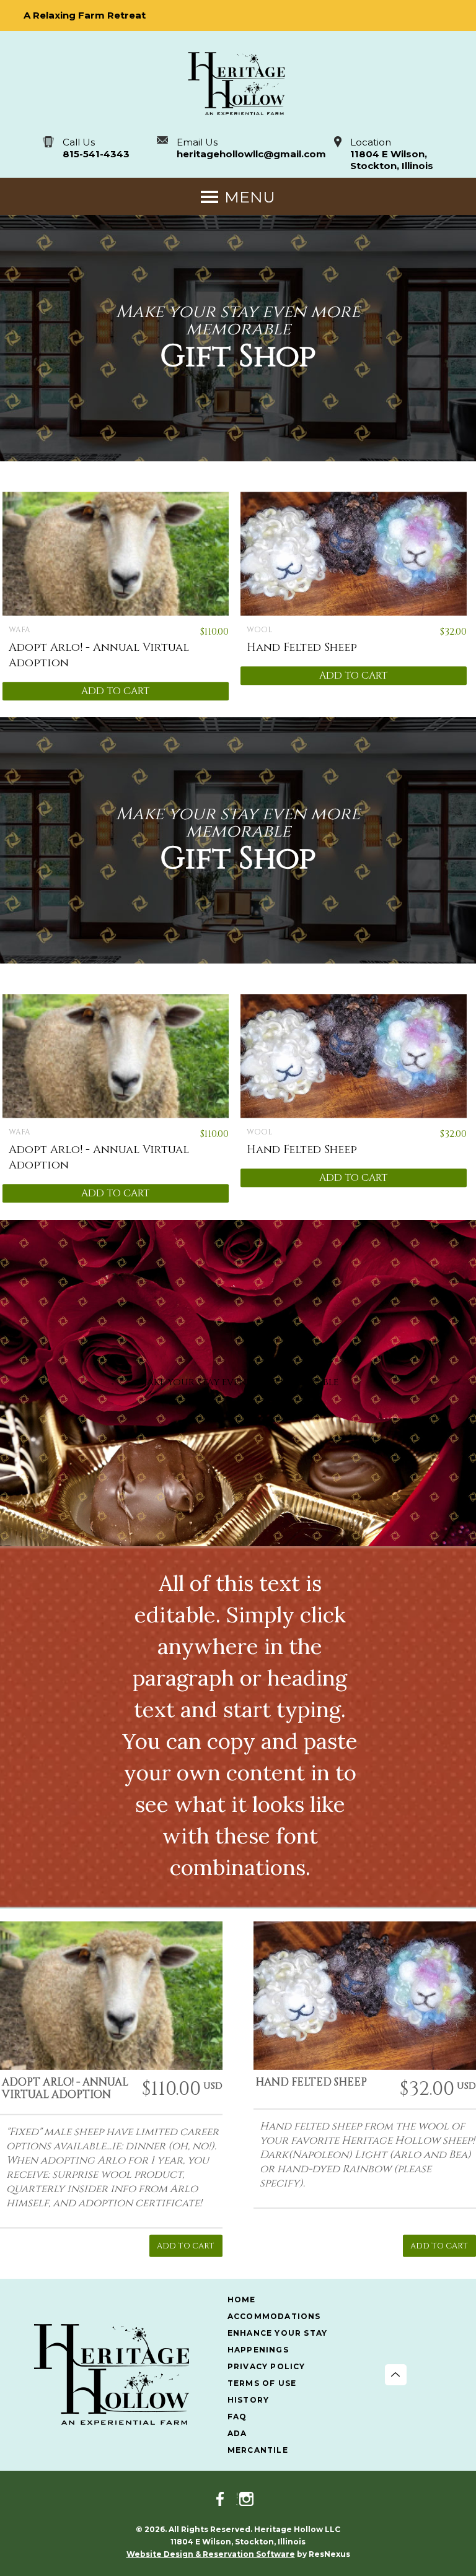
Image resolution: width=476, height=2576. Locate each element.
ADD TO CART (115, 691)
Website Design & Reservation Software (211, 2554)
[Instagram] (251, 2499)
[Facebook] (226, 2499)
